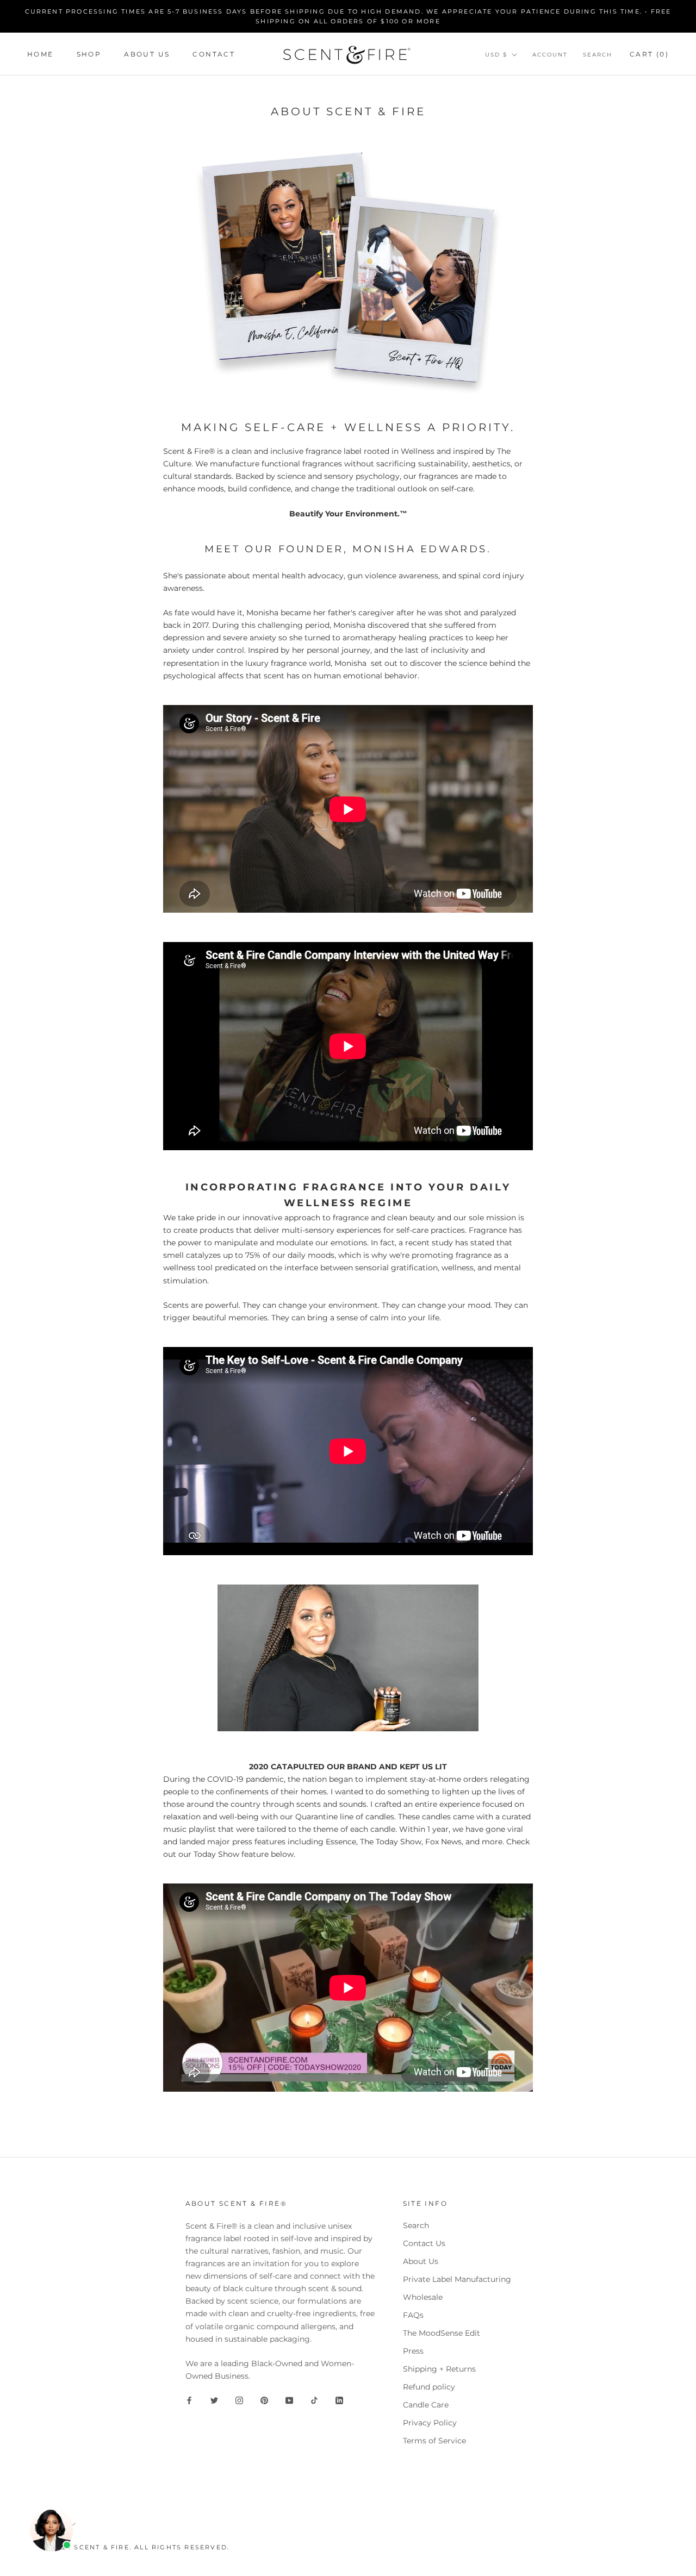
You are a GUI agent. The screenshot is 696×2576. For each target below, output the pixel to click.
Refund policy (429, 2387)
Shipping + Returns (439, 2369)
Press (413, 2351)
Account (550, 55)
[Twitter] (214, 2400)
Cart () (649, 54)
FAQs (413, 2315)
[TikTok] (314, 2400)
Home (41, 54)
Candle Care (426, 2405)
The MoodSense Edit (442, 2333)
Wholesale (423, 2297)
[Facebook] (189, 2400)
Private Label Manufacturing (457, 2279)
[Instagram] (239, 2400)
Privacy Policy (430, 2423)
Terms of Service (434, 2441)
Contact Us (424, 2243)
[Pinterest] (264, 2400)
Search (598, 55)
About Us (147, 54)
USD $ (496, 55)
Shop (89, 54)
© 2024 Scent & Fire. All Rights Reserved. (136, 2547)
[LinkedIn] (339, 2400)
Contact (214, 54)
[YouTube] (289, 2400)
